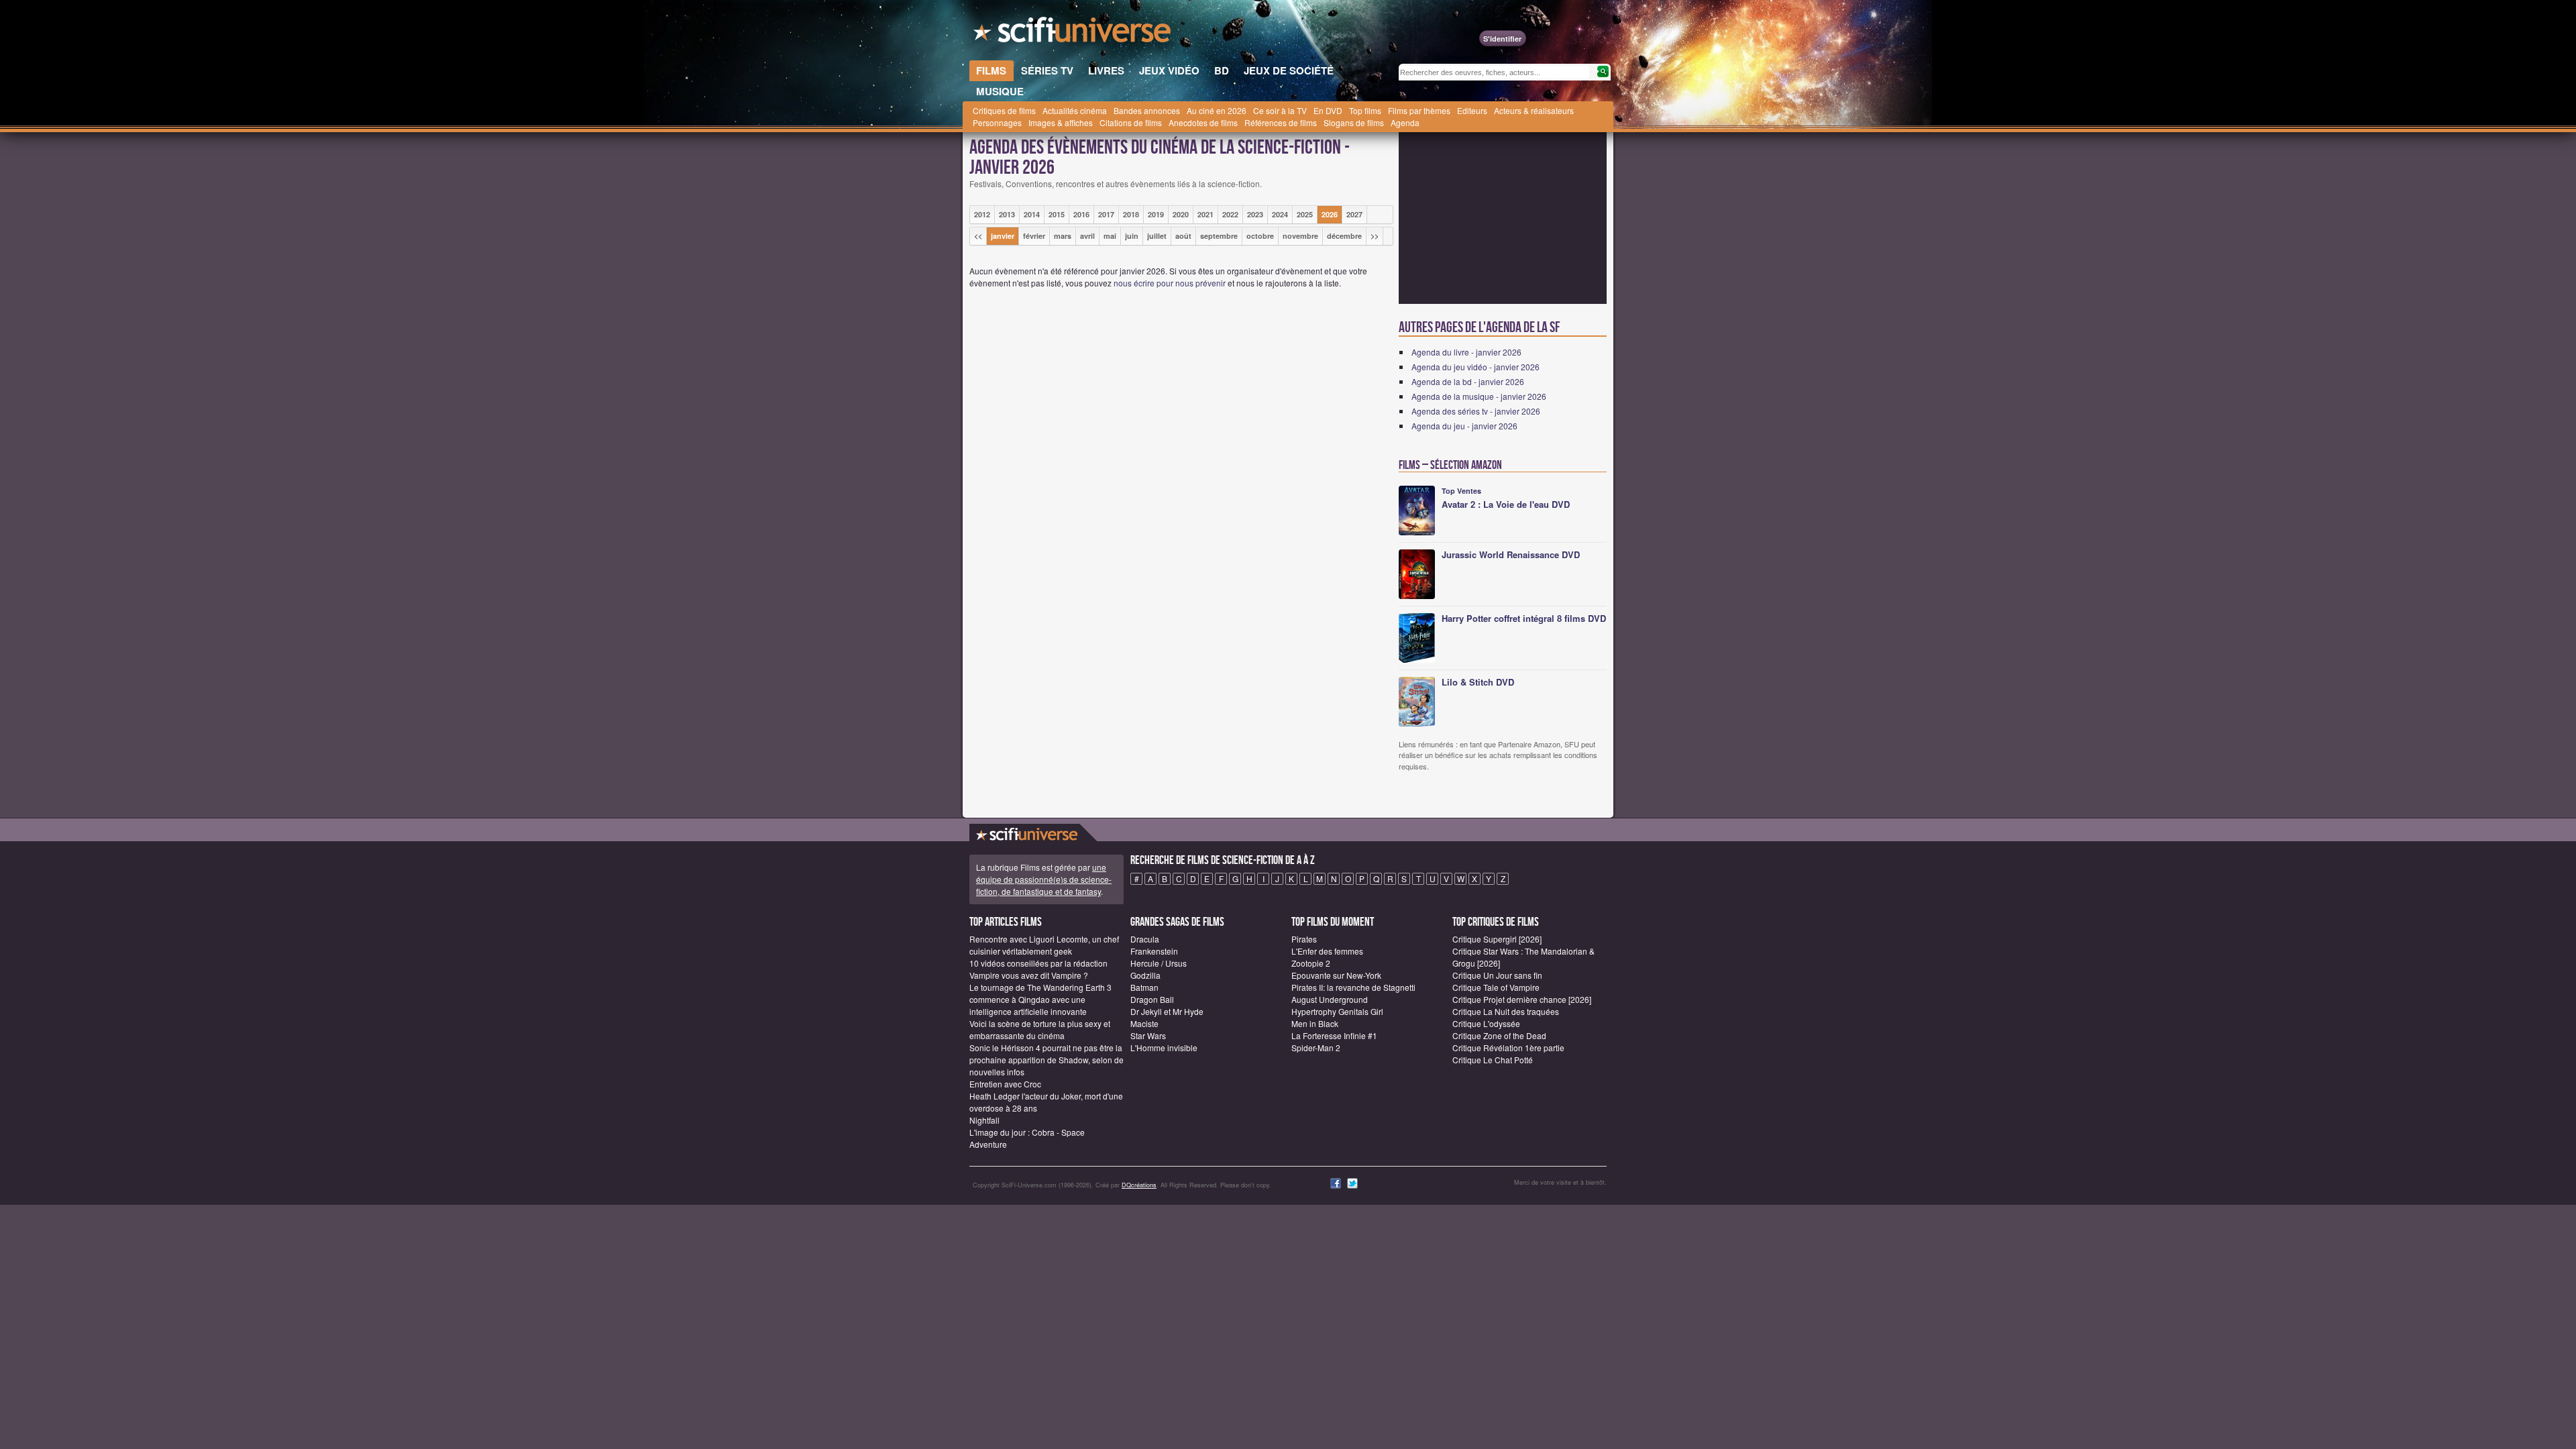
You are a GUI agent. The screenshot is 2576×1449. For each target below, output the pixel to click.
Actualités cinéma (1075, 110)
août (1183, 236)
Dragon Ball (1152, 999)
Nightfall (984, 1120)
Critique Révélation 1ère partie (1508, 1048)
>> (1375, 236)
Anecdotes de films (1203, 122)
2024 (1280, 214)
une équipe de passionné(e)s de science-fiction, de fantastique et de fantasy (1044, 879)
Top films (1365, 110)
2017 (1106, 214)
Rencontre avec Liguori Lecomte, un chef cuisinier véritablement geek (1044, 945)
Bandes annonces (1147, 110)
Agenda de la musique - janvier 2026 (1479, 396)
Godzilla (1145, 975)
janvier (1003, 236)
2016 (1081, 214)
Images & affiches (1061, 122)
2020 (1181, 214)
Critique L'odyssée (1486, 1023)
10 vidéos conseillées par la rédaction (1038, 963)
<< (978, 236)
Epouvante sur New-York (1336, 975)
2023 (1255, 214)
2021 (1205, 214)
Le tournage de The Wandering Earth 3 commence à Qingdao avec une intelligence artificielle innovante (1040, 999)
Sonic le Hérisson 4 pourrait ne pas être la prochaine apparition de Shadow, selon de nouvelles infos (1046, 1060)
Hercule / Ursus (1159, 963)
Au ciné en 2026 (1217, 110)
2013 (1007, 214)
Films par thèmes (1419, 110)
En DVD (1328, 110)
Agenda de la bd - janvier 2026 (1468, 381)
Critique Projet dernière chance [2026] (1522, 999)
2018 (1131, 214)
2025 (1305, 214)
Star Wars (1148, 1035)
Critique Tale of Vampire (1496, 987)
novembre (1300, 236)
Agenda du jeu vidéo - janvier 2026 (1475, 367)
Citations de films (1131, 122)
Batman (1144, 987)
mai (1110, 236)
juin (1132, 236)
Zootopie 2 (1311, 963)
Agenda (1405, 122)
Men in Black (1315, 1023)
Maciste (1144, 1023)
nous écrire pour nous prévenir (1170, 283)
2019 (1156, 214)
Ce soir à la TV (1280, 110)
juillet (1157, 236)
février (1034, 236)
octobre (1260, 236)
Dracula (1145, 939)
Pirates (1304, 939)
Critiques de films (1004, 110)
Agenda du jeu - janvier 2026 (1464, 426)
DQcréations (1139, 1185)
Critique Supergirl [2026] (1497, 939)
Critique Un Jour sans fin (1497, 975)
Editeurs (1472, 110)
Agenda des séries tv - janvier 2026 (1476, 411)
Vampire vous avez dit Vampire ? (1029, 975)
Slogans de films (1354, 122)
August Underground (1330, 999)
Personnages (997, 122)
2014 (1032, 214)
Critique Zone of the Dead (1499, 1035)
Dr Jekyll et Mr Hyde (1167, 1011)
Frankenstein (1154, 951)
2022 (1230, 214)
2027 (1354, 214)
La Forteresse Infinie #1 (1334, 1035)
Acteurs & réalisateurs (1534, 110)
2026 (1330, 214)
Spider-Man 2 (1316, 1048)
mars (1063, 236)
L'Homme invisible (1164, 1048)
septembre (1219, 236)
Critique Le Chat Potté (1493, 1060)
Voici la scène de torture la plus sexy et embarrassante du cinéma (1040, 1029)
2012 (982, 214)
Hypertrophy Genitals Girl (1337, 1011)
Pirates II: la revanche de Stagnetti (1353, 987)
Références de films (1281, 122)
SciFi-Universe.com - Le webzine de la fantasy (1073, 34)
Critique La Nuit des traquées (1506, 1011)
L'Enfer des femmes (1327, 951)
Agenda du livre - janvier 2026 (1466, 352)
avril (1087, 236)
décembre (1344, 236)
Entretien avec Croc (1005, 1084)
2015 (1057, 214)
